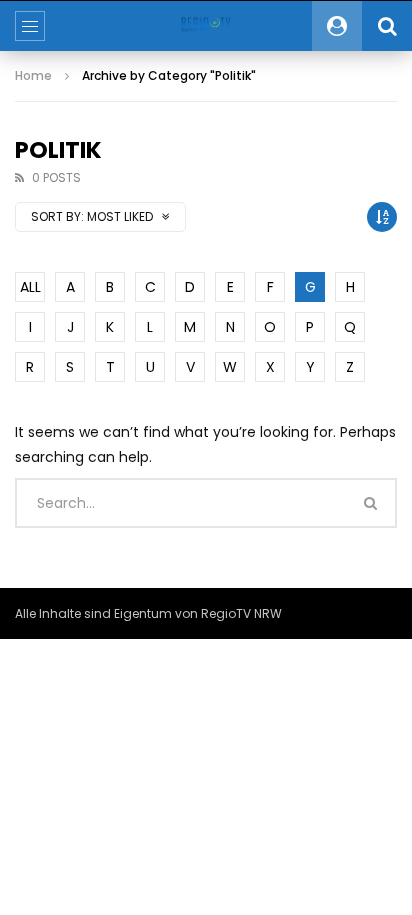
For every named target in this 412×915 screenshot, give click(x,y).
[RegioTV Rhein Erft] (205, 26)
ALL (30, 287)
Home (33, 75)
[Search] (387, 26)
